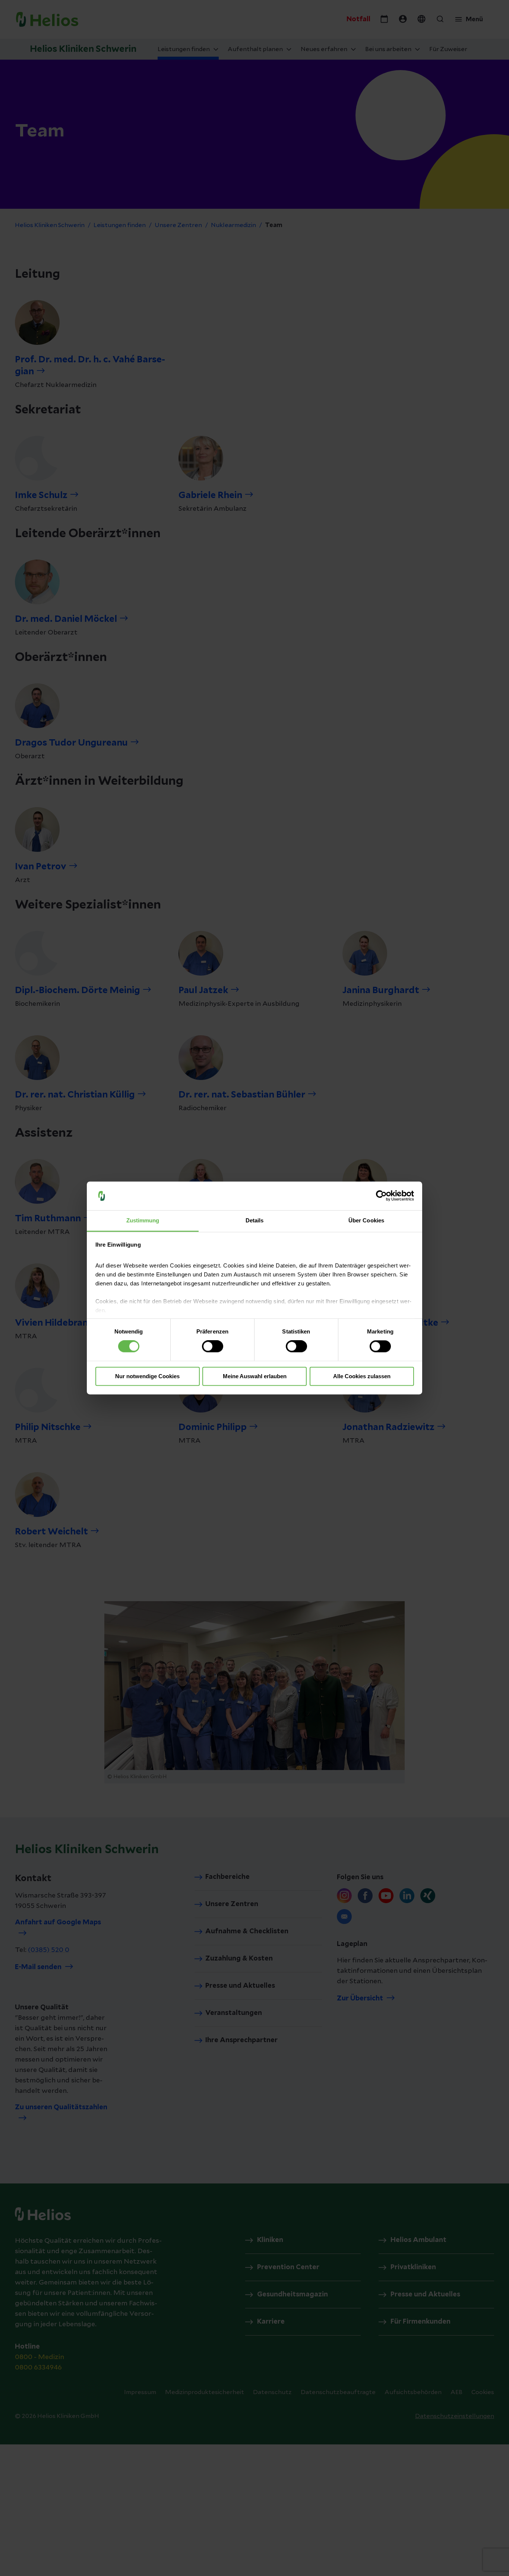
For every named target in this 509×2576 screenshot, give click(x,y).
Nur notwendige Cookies (147, 1376)
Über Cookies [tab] (366, 1220)
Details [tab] (255, 1220)
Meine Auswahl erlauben (255, 1376)
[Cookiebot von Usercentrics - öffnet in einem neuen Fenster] (381, 1196)
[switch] (213, 1347)
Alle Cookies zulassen (362, 1376)
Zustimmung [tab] (143, 1220)
